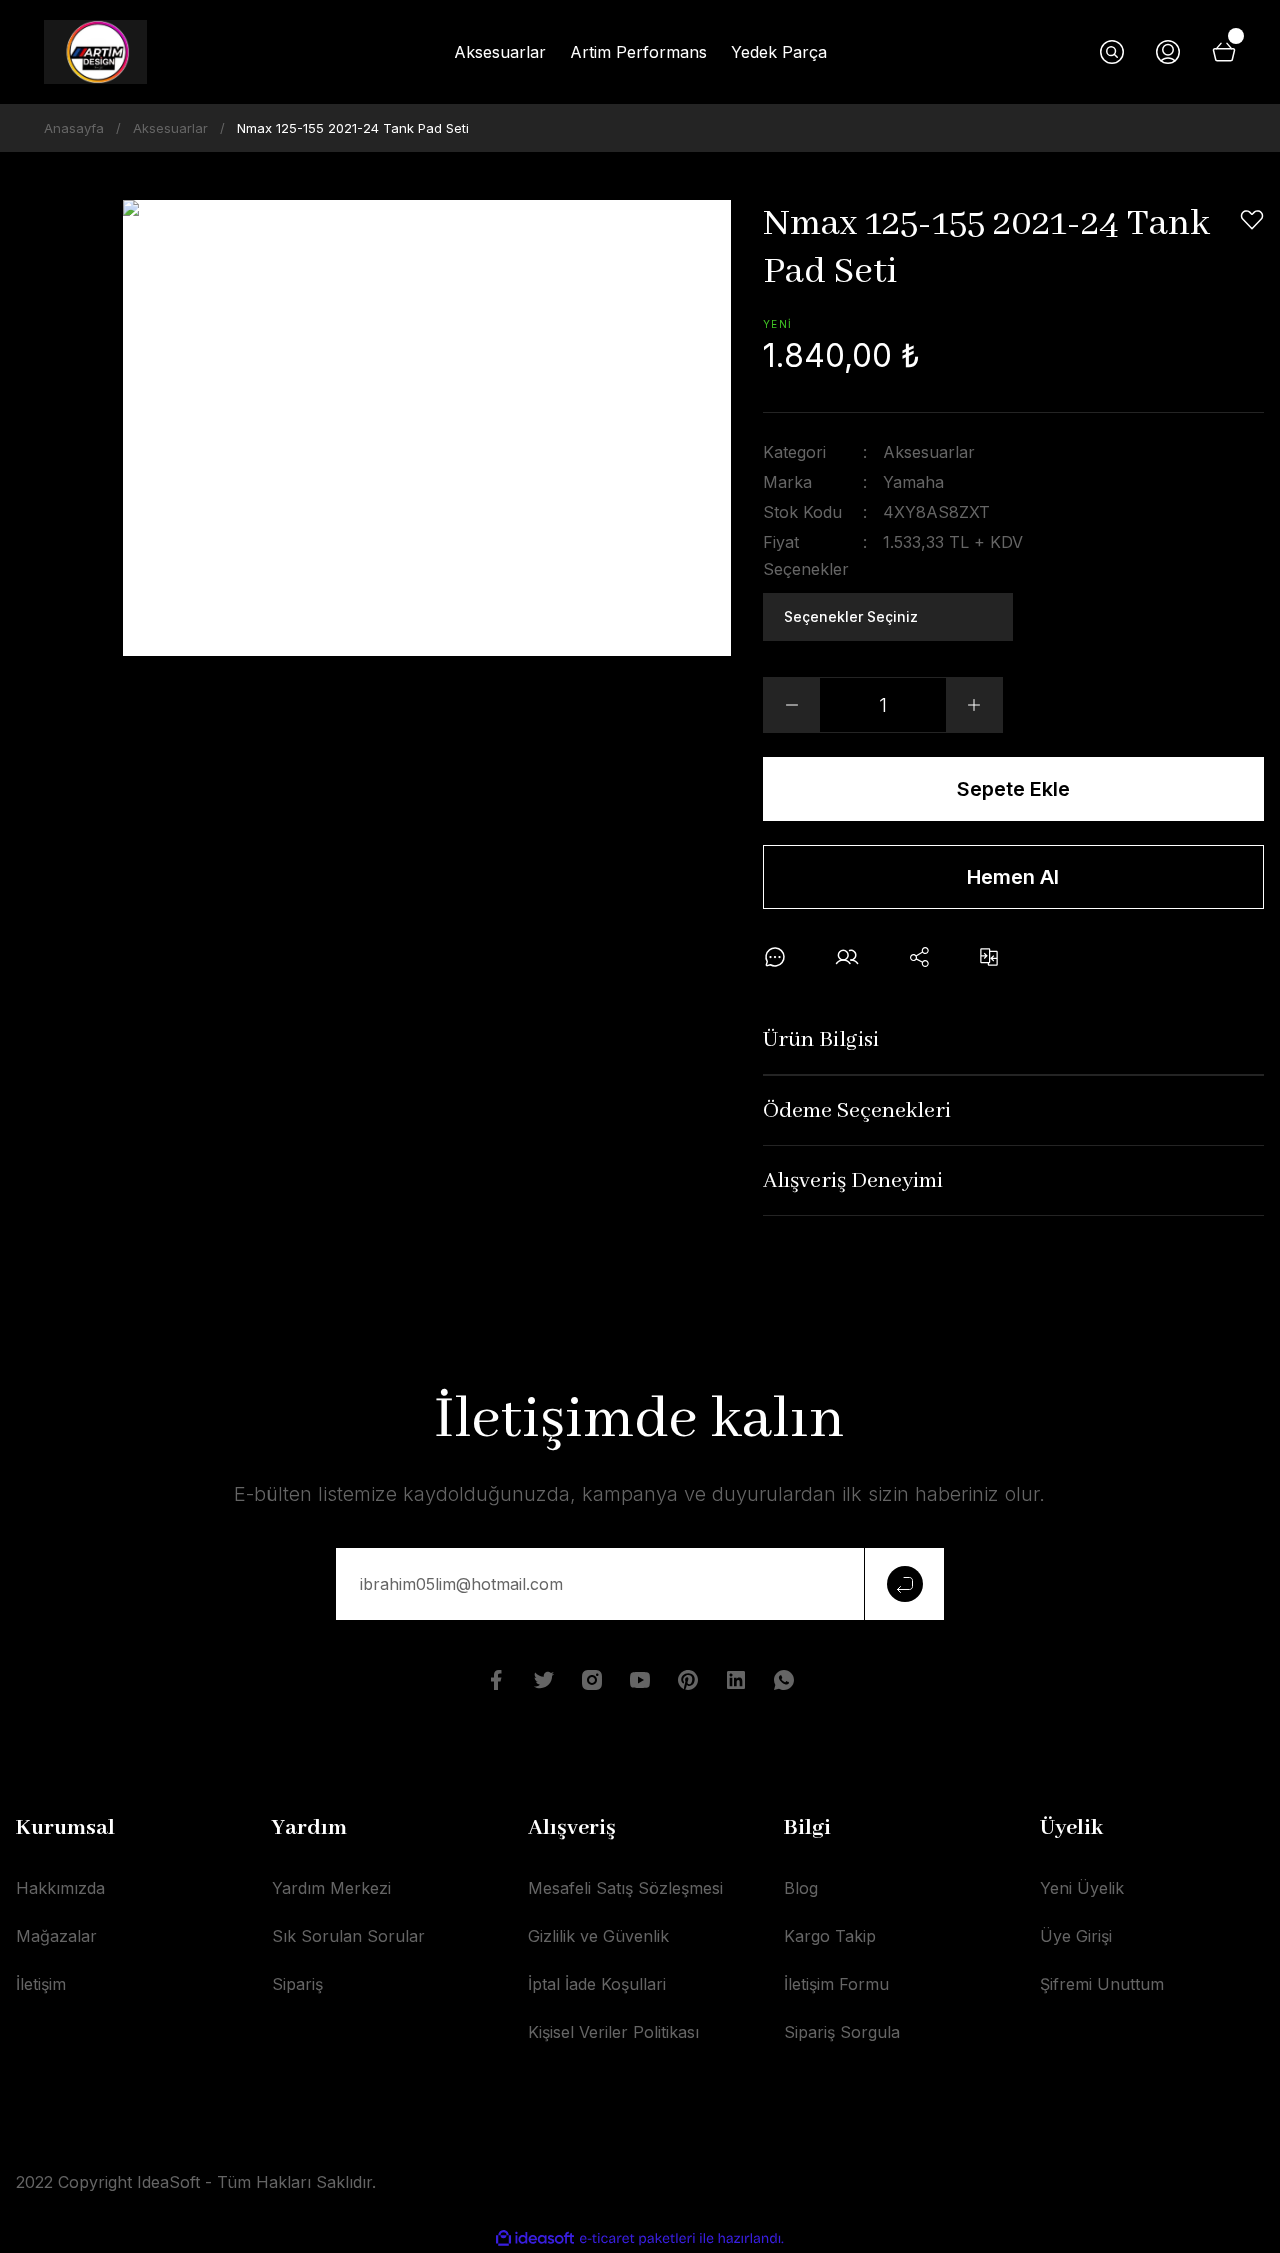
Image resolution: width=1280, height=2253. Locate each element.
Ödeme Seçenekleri (857, 1111)
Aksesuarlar (929, 452)
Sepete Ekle (1013, 789)
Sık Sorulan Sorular (348, 1936)
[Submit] (904, 1584)
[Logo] (95, 52)
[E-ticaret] (637, 2239)
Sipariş (297, 1984)
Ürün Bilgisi (821, 1040)
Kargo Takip (830, 1936)
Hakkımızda (60, 1888)
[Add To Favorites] (1252, 220)
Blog (801, 1888)
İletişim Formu (836, 1984)
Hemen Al (1013, 877)
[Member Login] (1168, 52)
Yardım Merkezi (331, 1888)
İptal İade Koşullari (597, 1984)
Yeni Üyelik (1082, 1888)
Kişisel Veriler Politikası (613, 2032)
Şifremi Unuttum (1102, 1984)
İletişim (41, 1984)
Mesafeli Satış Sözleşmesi (625, 1888)
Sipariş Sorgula (842, 2032)
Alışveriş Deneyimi (853, 1181)
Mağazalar (56, 1936)
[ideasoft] (535, 2238)
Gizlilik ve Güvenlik (598, 1936)
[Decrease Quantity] (792, 705)
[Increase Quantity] (974, 705)
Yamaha (913, 482)
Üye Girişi (1076, 1936)
